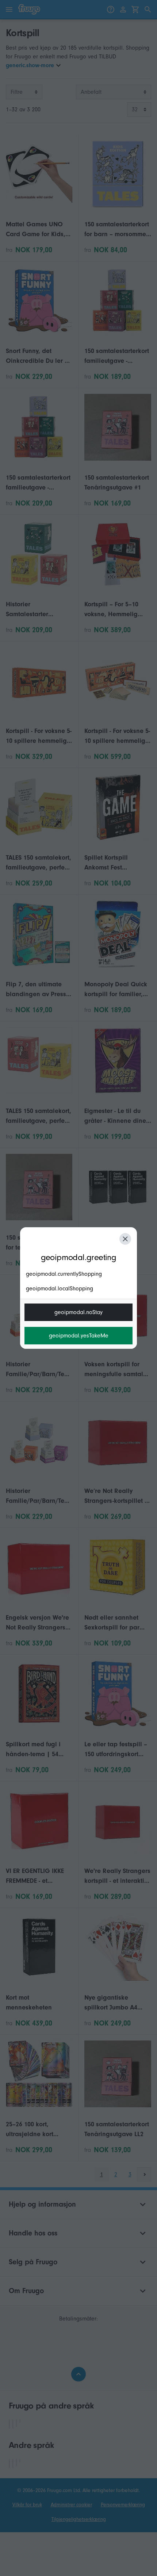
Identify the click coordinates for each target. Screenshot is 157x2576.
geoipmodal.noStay (78, 1312)
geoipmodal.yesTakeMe (79, 1336)
